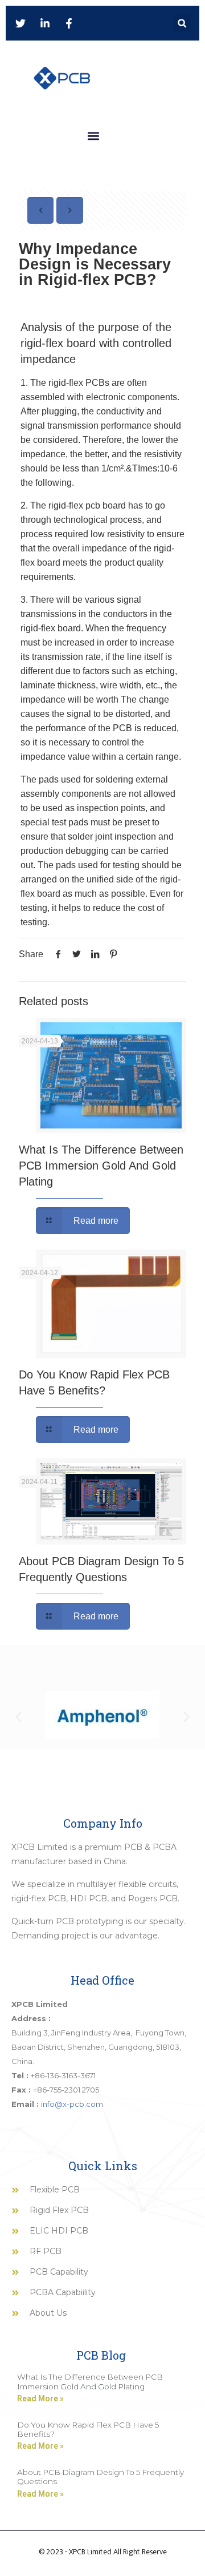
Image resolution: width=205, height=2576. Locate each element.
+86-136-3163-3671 (63, 2075)
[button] (182, 23)
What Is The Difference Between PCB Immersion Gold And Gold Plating (101, 1166)
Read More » (40, 2398)
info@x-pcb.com (72, 2104)
